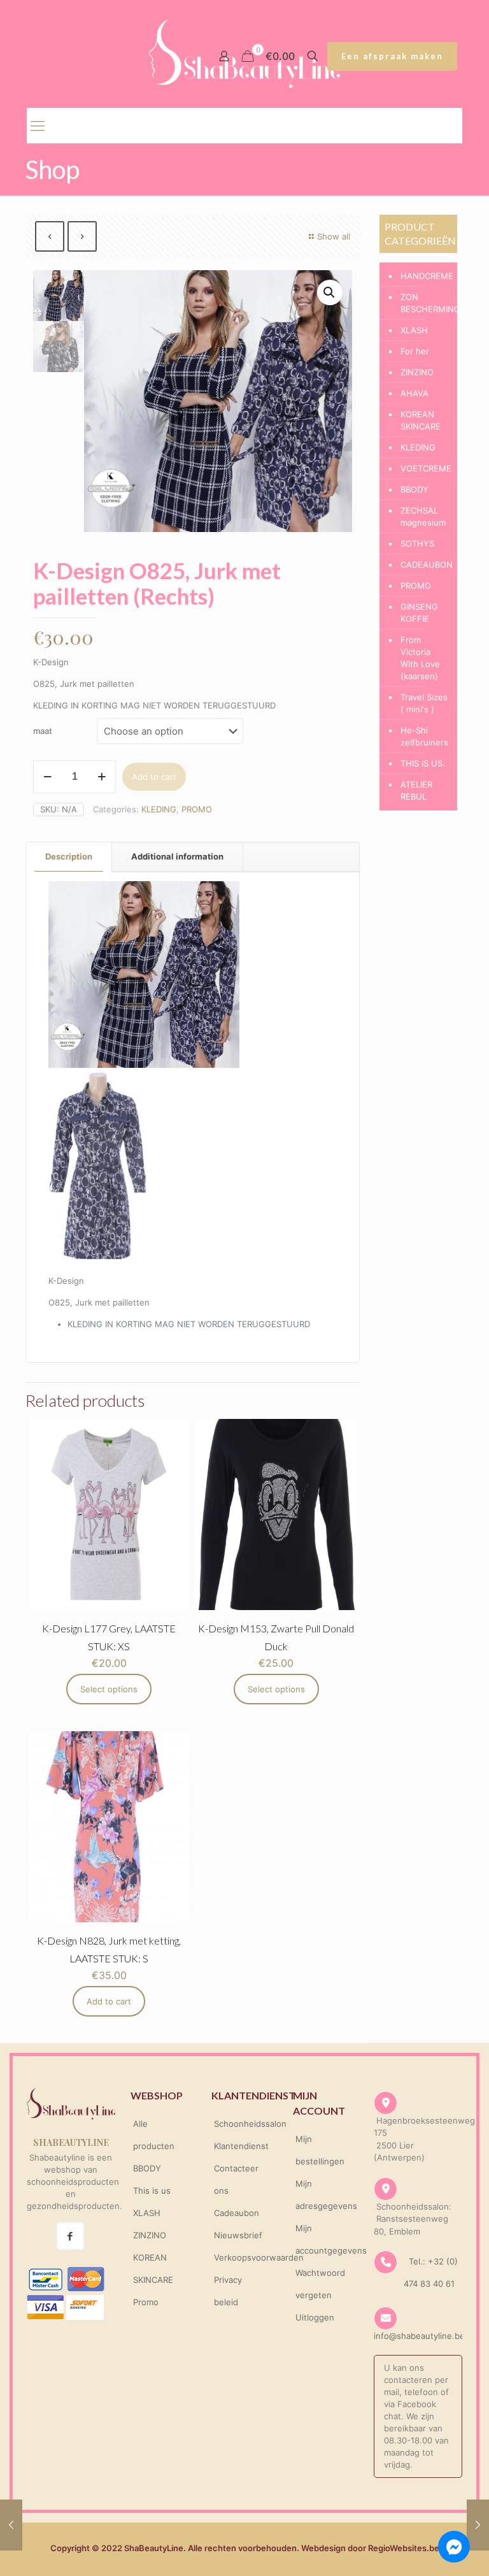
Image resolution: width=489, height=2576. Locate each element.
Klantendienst (241, 2146)
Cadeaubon (237, 2213)
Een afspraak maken (392, 56)
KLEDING (159, 809)
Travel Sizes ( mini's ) (424, 703)
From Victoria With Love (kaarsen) (420, 658)
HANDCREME (426, 276)
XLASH (414, 330)
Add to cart (154, 777)
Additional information (177, 856)
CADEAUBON (426, 565)
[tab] (69, 857)
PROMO (197, 809)
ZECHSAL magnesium (423, 516)
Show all (334, 236)
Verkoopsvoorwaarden (259, 2257)
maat (43, 731)
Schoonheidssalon (250, 2124)
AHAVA (415, 393)
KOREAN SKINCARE (421, 420)
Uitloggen (315, 2317)
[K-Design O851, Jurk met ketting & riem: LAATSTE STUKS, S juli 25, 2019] (11, 2525)
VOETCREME (426, 468)
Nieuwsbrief (238, 2235)
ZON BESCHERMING (426, 303)
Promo (146, 2302)
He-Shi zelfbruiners (424, 736)
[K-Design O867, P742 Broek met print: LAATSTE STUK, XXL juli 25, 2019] (478, 2525)
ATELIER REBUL (416, 790)
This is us (152, 2191)
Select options (109, 1689)
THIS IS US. (423, 763)
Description (69, 856)
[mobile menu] (38, 126)
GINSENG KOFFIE (419, 613)
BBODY (415, 489)
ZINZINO (417, 372)
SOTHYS (417, 543)
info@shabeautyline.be (419, 2336)
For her (415, 351)
